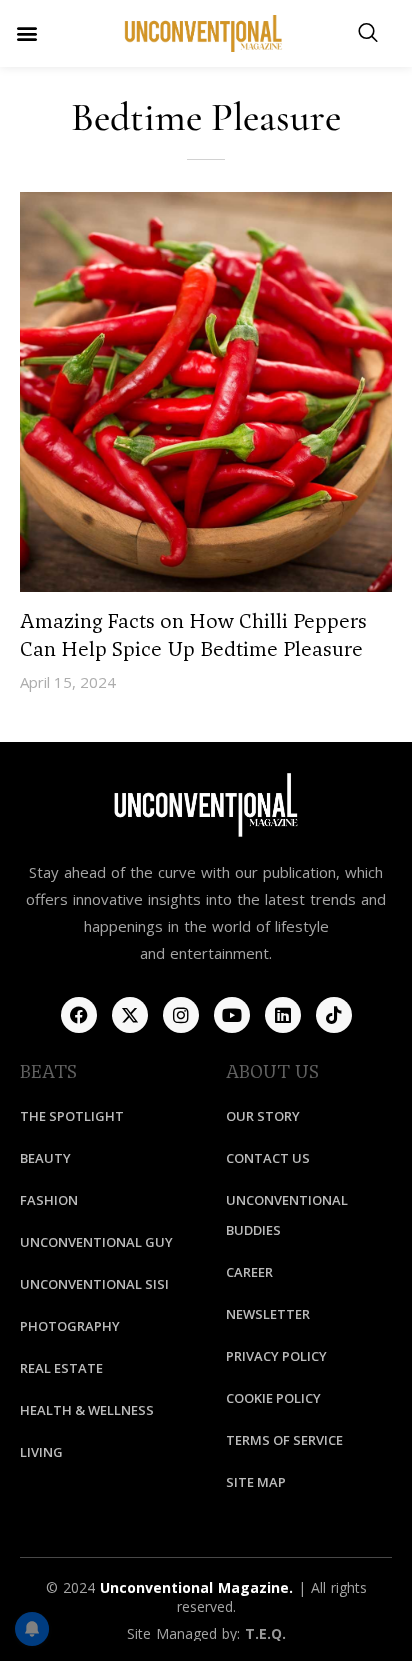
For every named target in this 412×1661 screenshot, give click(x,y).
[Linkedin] (283, 1015)
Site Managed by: (186, 1633)
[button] (26, 33)
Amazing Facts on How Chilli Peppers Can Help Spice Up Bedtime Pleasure (194, 635)
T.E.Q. (265, 1633)
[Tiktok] (334, 1015)
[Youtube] (232, 1015)
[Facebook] (79, 1015)
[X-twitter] (130, 1015)
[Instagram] (181, 1015)
